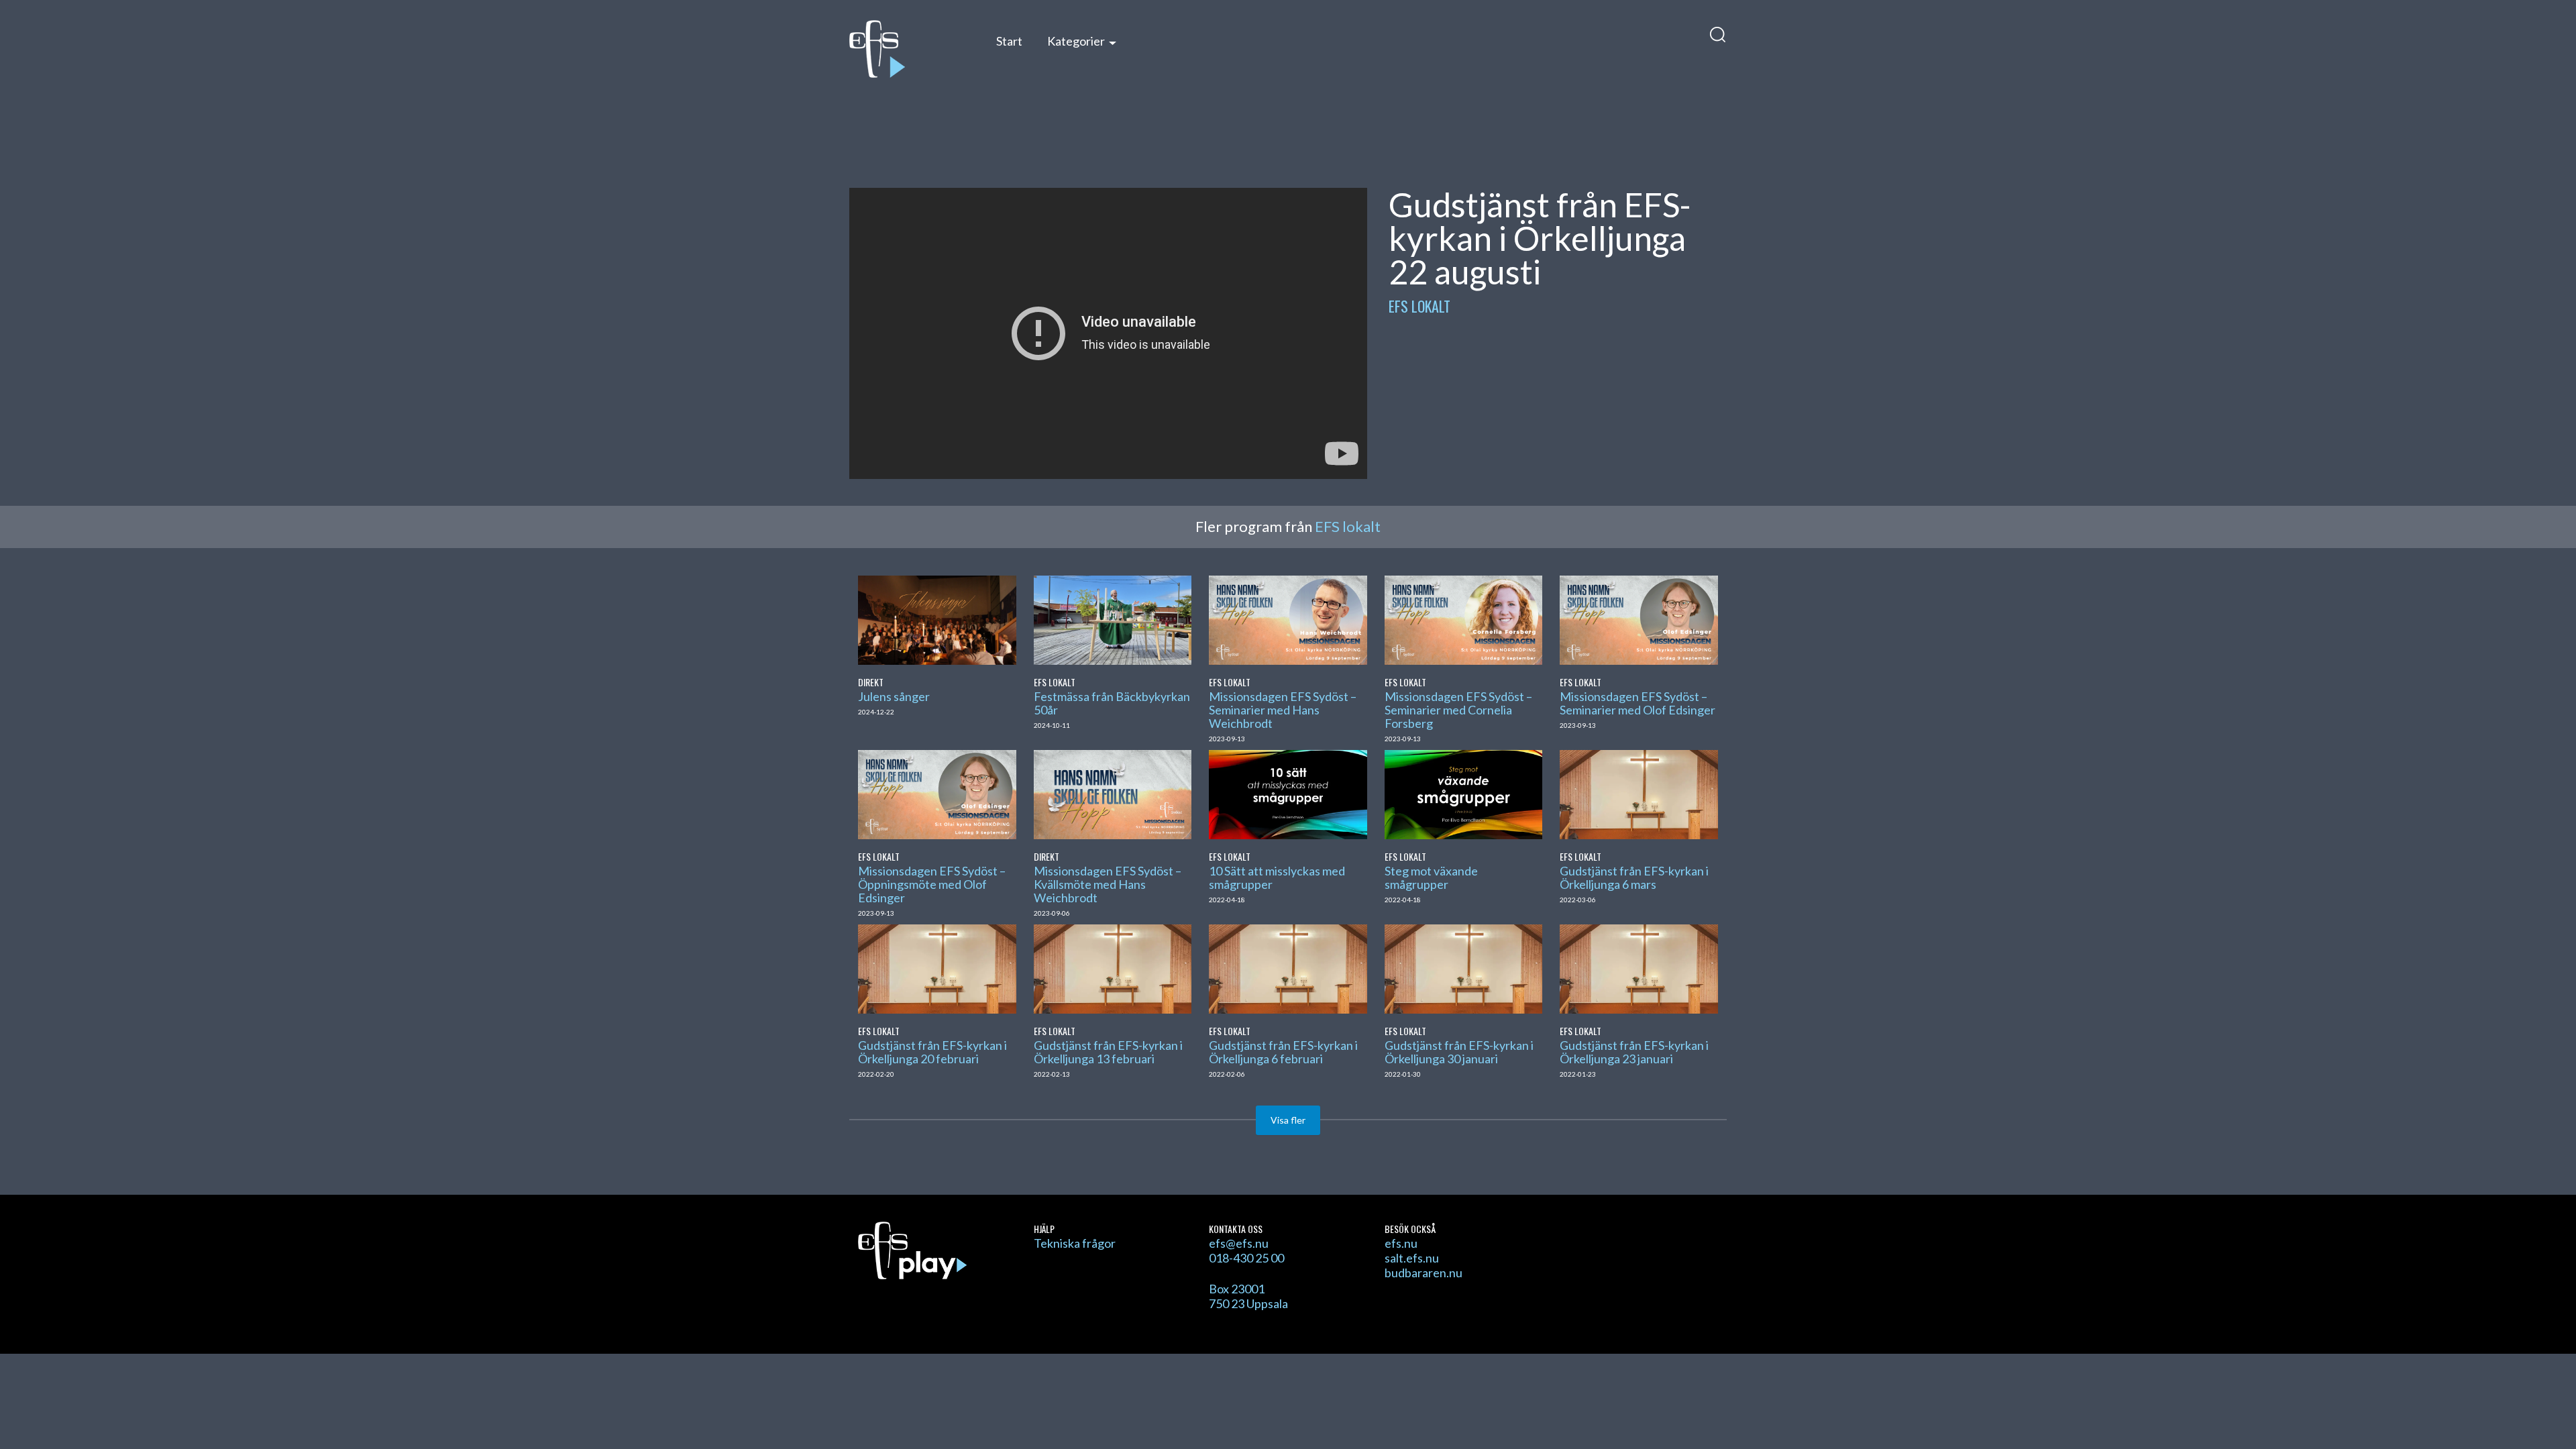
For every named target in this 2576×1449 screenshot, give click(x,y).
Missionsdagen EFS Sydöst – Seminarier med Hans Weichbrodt (1283, 710)
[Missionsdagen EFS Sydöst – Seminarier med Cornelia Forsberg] (1463, 619)
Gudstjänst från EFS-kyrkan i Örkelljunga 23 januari (1634, 1052)
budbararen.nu (1424, 1273)
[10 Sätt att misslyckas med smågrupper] (1288, 793)
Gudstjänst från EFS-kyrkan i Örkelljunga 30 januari (1459, 1052)
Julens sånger (894, 696)
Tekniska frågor (1075, 1243)
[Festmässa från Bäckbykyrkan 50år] (1113, 619)
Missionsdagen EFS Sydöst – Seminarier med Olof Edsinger (1638, 703)
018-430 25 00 (1246, 1258)
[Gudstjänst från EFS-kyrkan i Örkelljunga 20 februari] (937, 967)
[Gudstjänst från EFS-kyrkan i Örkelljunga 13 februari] (1113, 967)
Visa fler (1288, 1120)
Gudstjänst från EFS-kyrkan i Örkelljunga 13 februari (1108, 1052)
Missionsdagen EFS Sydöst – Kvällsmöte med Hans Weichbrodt (1108, 884)
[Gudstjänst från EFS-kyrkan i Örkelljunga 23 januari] (1639, 967)
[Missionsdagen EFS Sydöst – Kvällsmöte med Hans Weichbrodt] (1113, 793)
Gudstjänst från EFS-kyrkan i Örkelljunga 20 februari (932, 1052)
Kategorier (1076, 41)
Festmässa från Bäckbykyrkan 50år (1112, 703)
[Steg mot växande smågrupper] (1463, 793)
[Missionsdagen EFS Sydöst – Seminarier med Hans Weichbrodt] (1288, 619)
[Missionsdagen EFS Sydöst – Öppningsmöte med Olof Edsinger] (937, 793)
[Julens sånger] (937, 619)
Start (1009, 41)
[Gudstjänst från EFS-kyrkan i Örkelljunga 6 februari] (1288, 967)
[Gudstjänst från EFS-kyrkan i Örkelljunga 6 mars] (1639, 793)
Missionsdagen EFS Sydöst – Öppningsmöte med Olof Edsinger (932, 884)
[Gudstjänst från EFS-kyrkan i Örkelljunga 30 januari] (1463, 967)
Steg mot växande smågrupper (1431, 877)
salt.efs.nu (1412, 1258)
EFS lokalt (1419, 306)
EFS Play (909, 49)
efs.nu (1401, 1243)
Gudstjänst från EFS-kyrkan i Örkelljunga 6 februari (1283, 1052)
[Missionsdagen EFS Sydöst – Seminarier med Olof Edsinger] (1639, 619)
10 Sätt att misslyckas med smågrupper (1277, 877)
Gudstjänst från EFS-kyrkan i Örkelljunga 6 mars (1634, 877)
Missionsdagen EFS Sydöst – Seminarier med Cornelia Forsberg (1458, 710)
